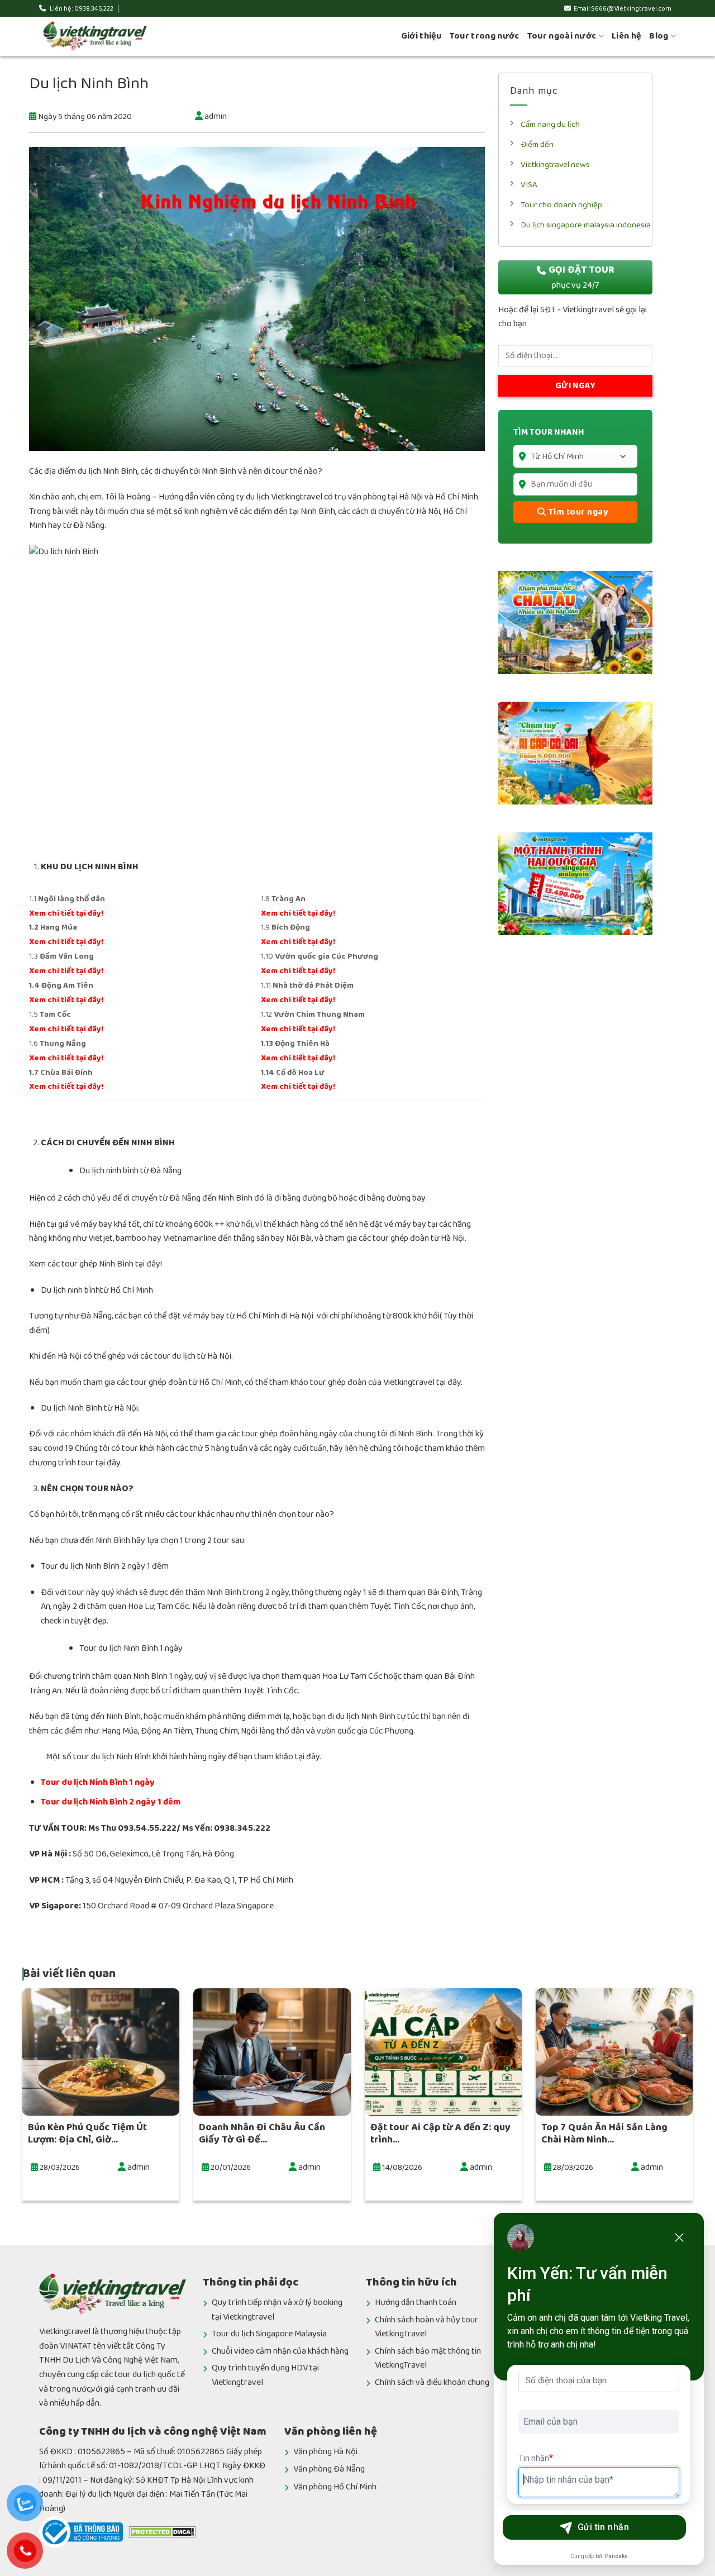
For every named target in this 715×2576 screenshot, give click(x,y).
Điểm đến (537, 144)
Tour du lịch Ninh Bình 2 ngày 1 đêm (111, 1802)
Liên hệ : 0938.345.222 (81, 9)
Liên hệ (626, 36)
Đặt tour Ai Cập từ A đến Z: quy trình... (440, 2134)
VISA (529, 185)
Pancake (616, 2556)
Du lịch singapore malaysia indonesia (586, 225)
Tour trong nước (485, 36)
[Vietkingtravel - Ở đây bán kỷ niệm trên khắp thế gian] (95, 36)
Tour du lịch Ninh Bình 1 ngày (98, 1782)
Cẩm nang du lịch (550, 124)
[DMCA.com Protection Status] (162, 2532)
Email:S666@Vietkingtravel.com (623, 9)
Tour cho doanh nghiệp (561, 205)
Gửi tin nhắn (604, 2527)
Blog (659, 36)
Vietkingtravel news (555, 165)
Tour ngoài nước (562, 36)
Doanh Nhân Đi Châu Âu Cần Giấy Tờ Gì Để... (262, 2134)
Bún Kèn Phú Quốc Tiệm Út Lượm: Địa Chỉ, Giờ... (87, 2134)
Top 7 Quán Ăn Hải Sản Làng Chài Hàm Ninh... (604, 2134)
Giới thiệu (421, 36)
